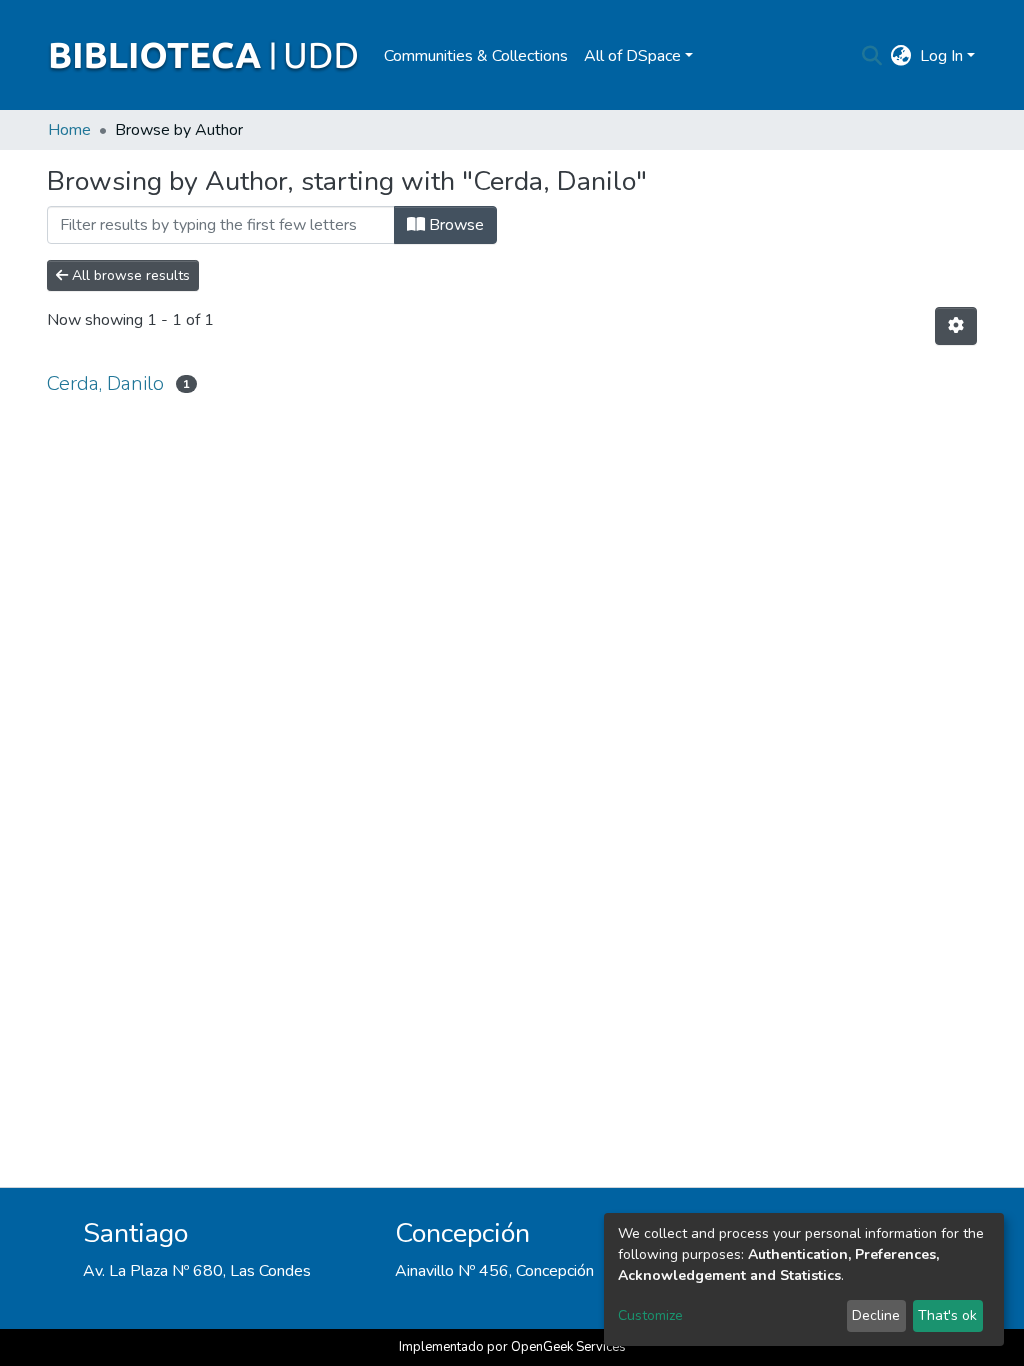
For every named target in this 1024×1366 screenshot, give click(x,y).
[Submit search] (872, 56)
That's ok (947, 1315)
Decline (876, 1315)
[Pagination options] (956, 326)
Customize (650, 1315)
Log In (941, 56)
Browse (454, 225)
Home (69, 130)
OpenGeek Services (568, 1347)
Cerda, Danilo (105, 383)
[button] (901, 56)
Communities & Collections (476, 56)
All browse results (129, 275)
